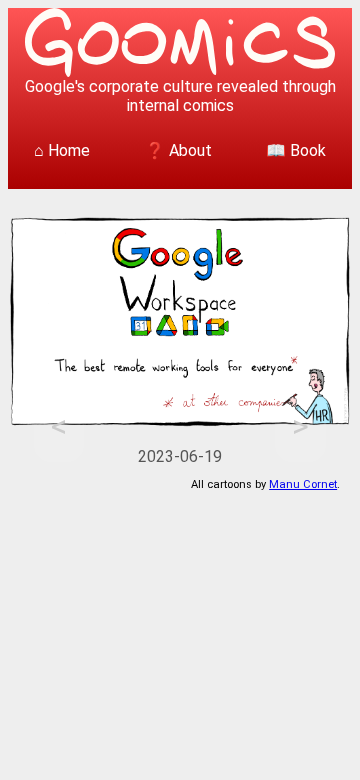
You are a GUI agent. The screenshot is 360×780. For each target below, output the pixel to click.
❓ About (178, 150)
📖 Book (296, 150)
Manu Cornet (303, 484)
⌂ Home (62, 150)
